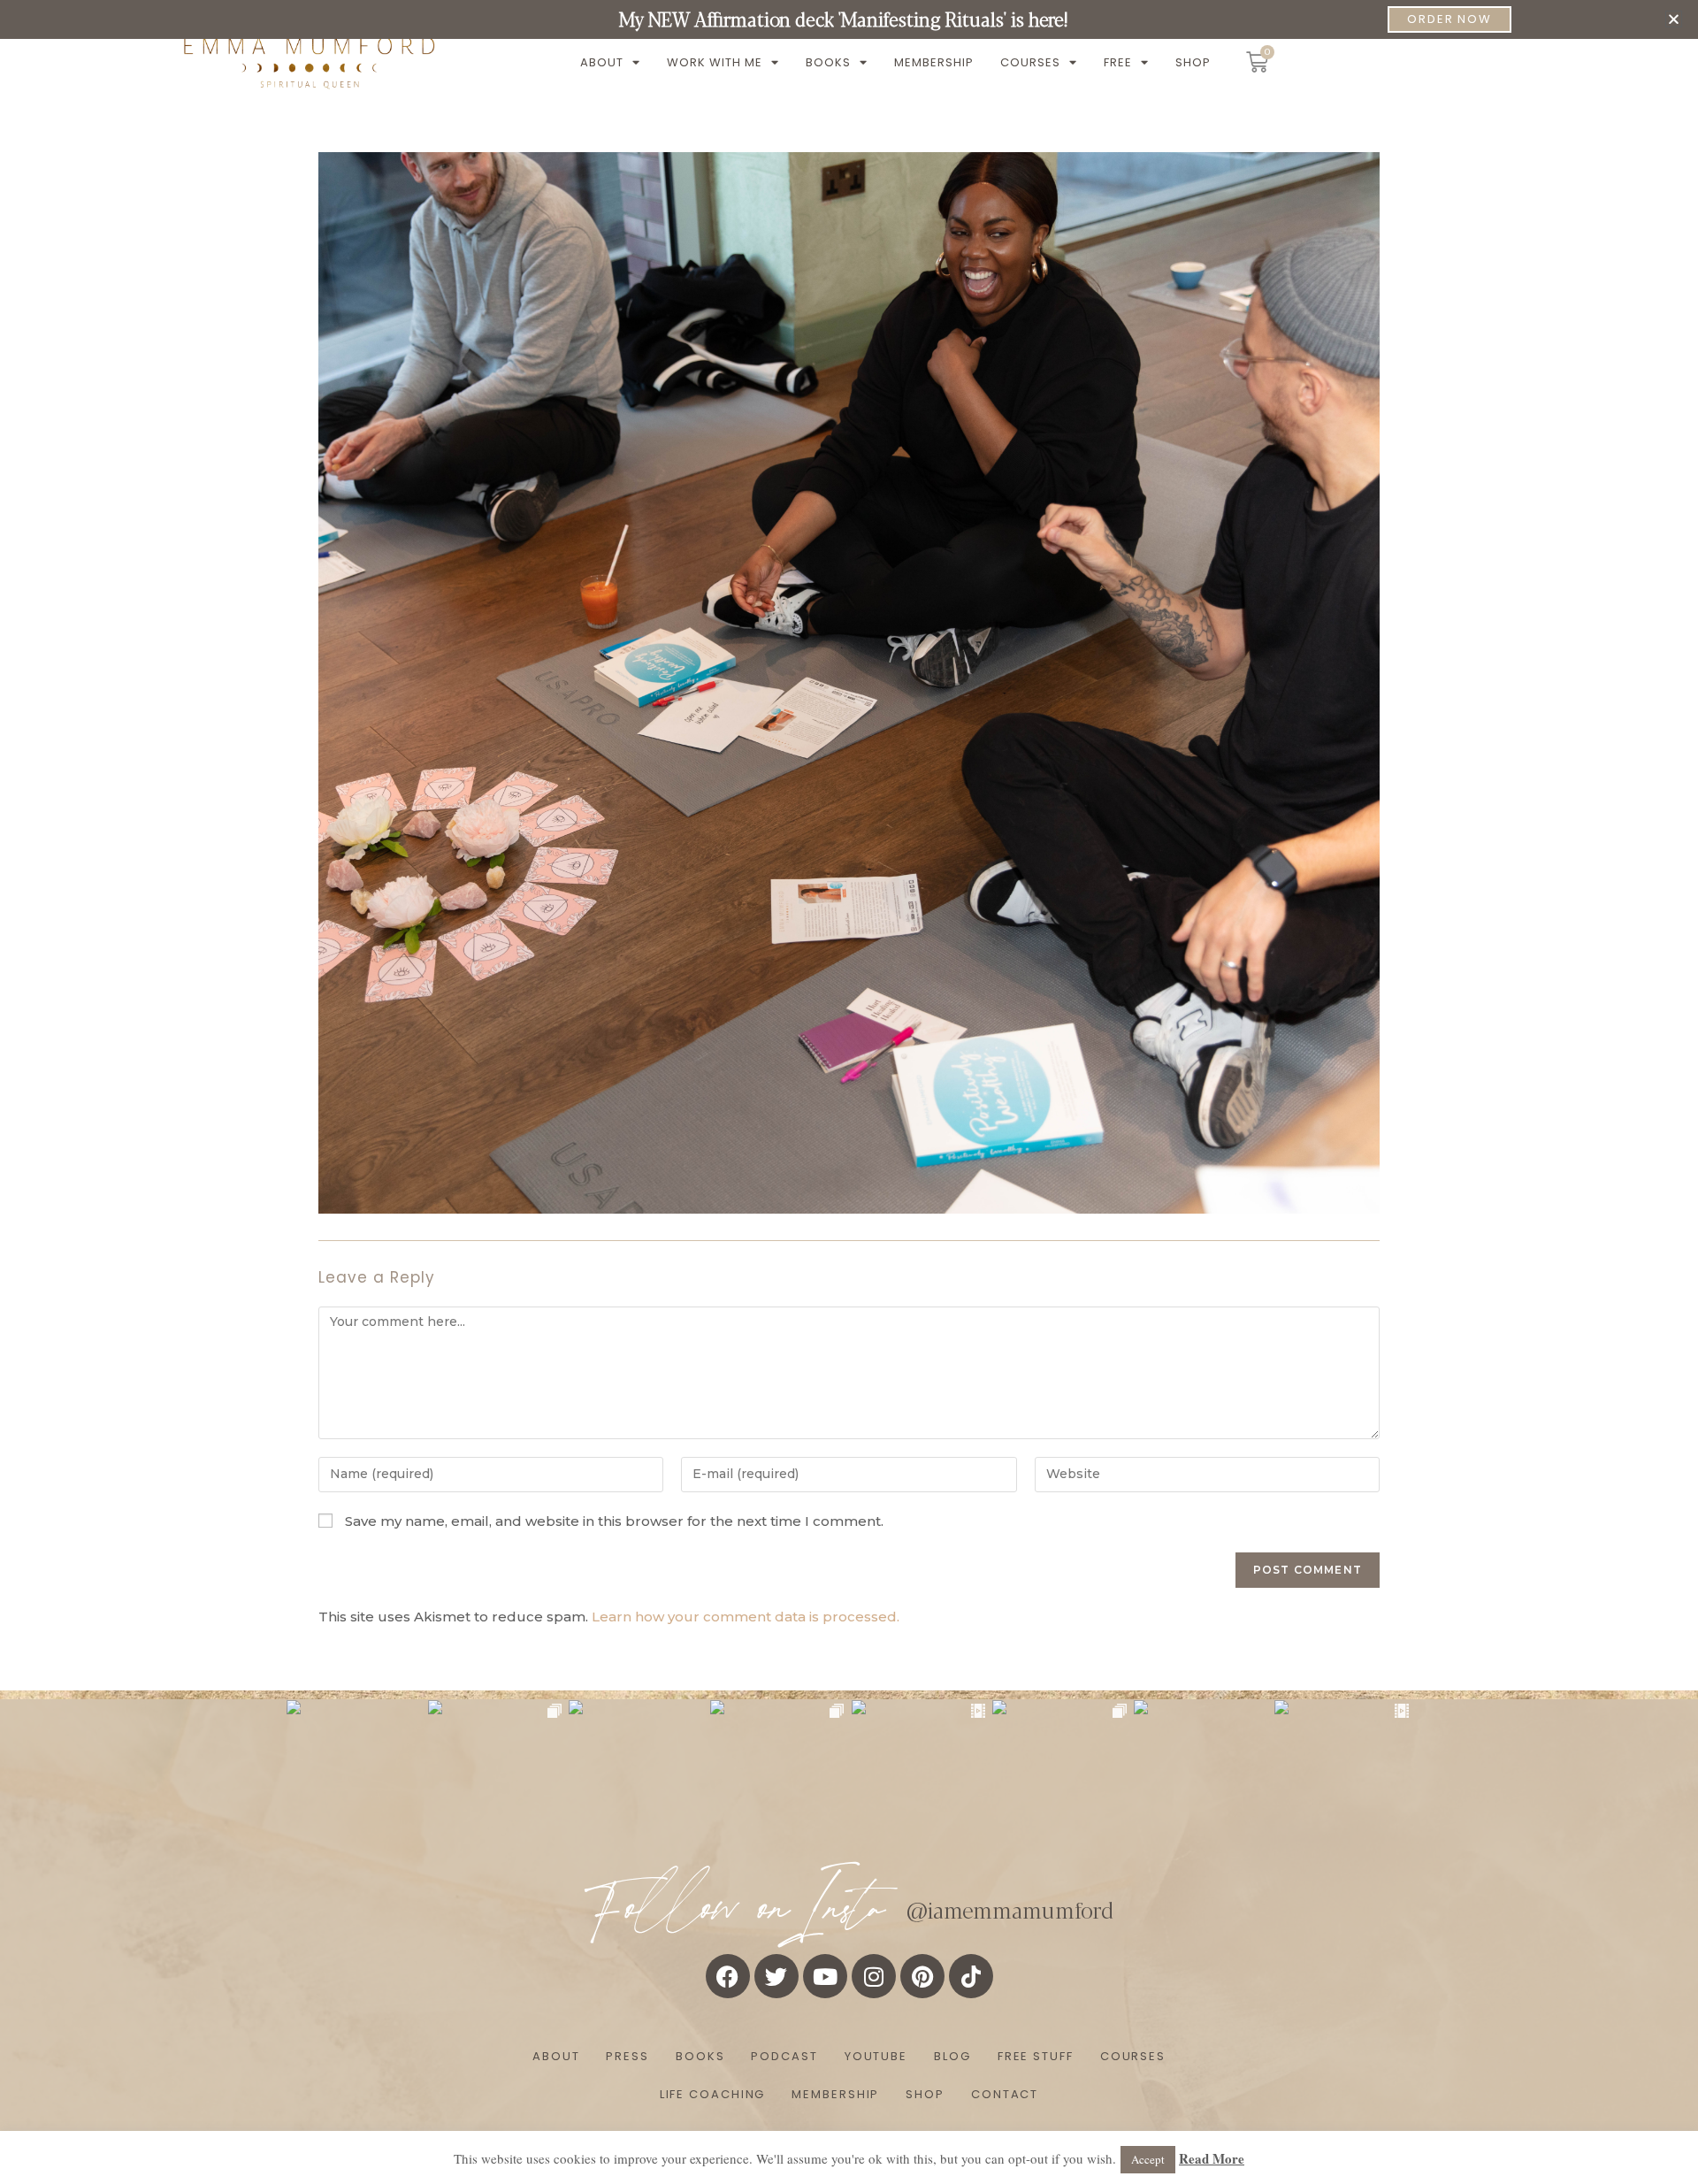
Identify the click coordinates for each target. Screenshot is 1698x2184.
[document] (849, 1092)
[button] (1674, 19)
